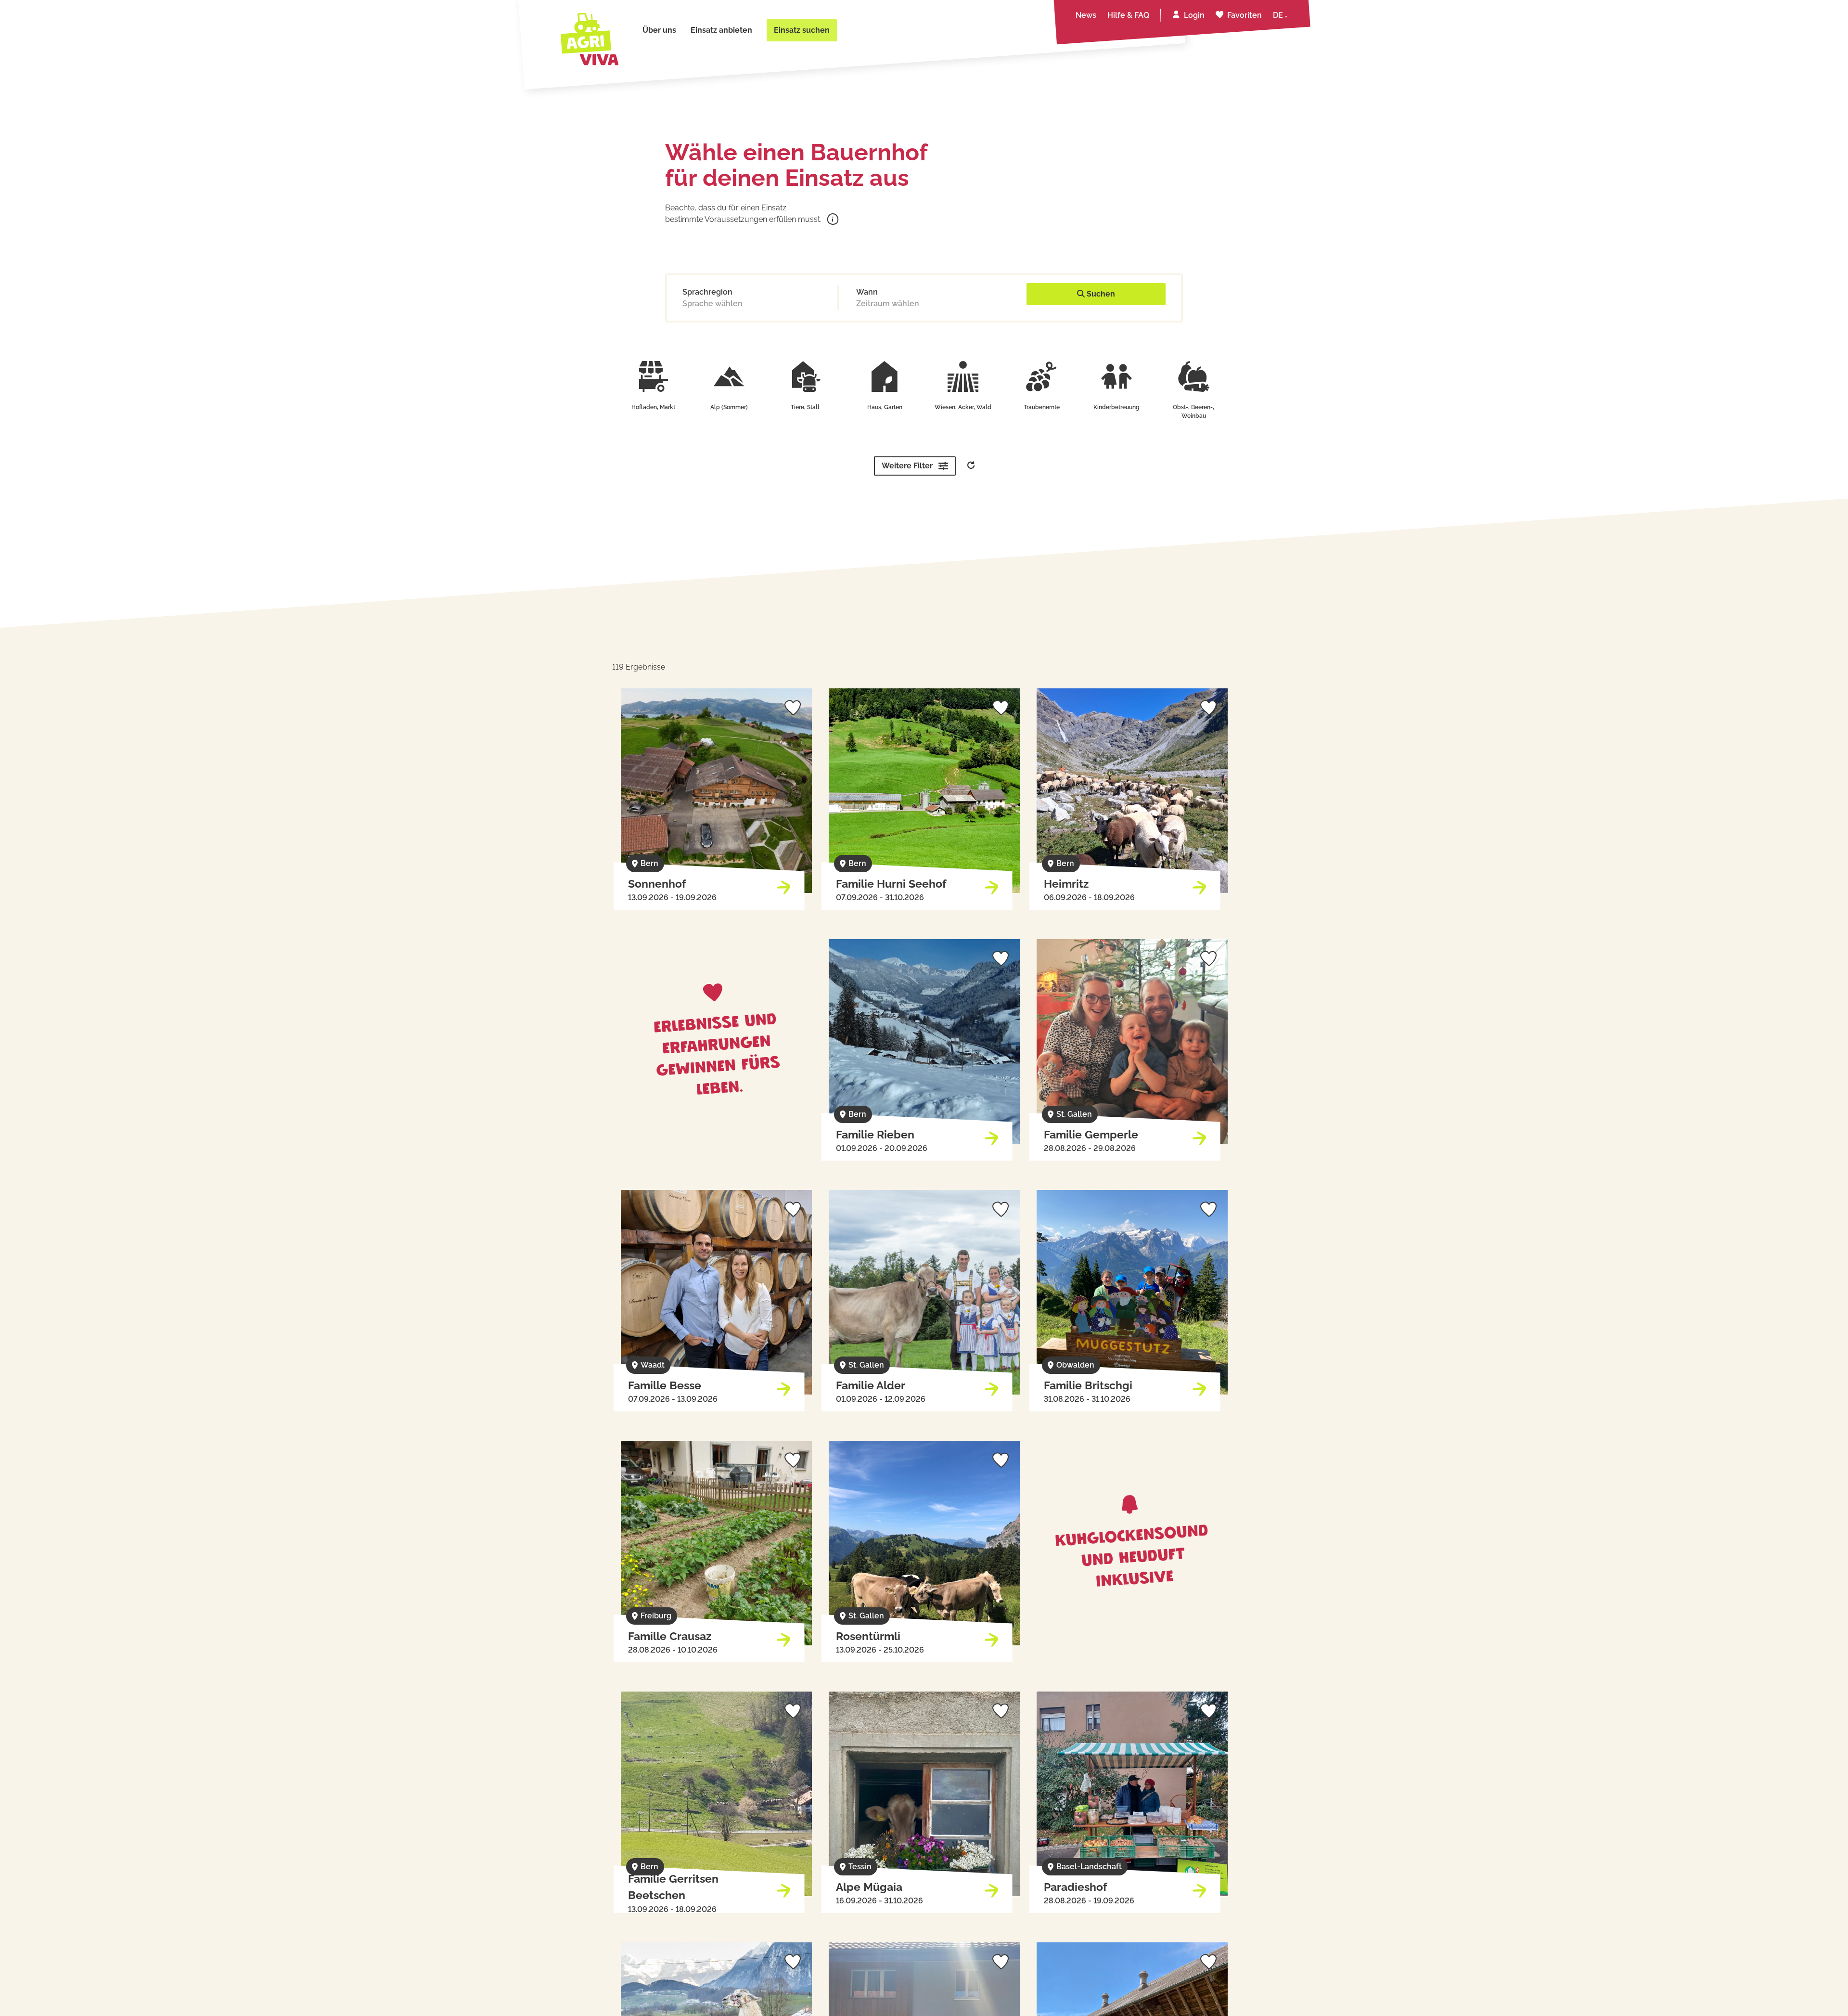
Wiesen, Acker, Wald (963, 407)
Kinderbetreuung (1116, 407)
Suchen (1100, 294)
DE (1278, 15)
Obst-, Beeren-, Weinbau (1193, 412)
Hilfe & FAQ (1128, 15)
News (1086, 15)
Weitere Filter (907, 466)
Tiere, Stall (805, 407)
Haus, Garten (885, 407)
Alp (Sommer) (729, 407)
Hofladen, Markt (653, 407)
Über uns (659, 30)
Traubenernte (1042, 407)
